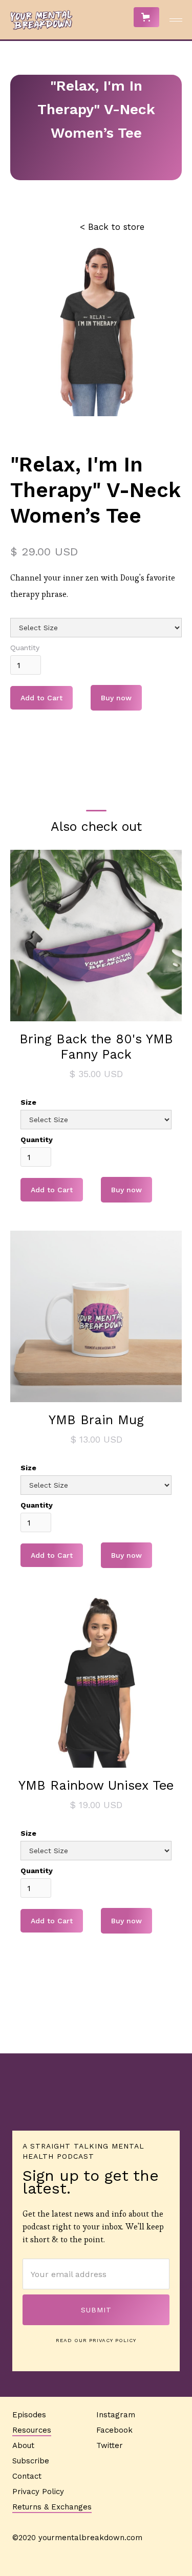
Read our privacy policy (96, 2340)
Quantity (25, 648)
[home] (38, 20)
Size (28, 1102)
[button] (146, 17)
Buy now (116, 698)
